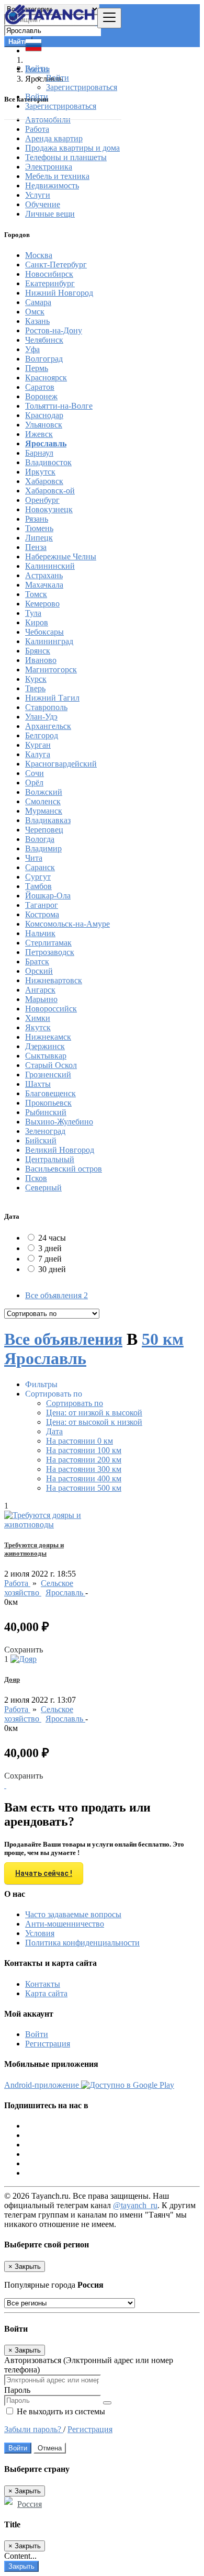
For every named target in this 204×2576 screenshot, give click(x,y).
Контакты (43, 1984)
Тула (33, 613)
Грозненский (48, 1075)
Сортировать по (75, 1403)
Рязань (37, 519)
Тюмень (39, 528)
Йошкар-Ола (48, 896)
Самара (38, 302)
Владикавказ (48, 820)
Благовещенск (50, 1093)
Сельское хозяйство (39, 1588)
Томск (36, 594)
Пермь (37, 368)
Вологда (40, 839)
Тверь (35, 688)
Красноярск (46, 378)
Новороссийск (51, 1009)
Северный (43, 1188)
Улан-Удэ (41, 717)
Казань (37, 321)
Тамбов (38, 886)
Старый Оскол (51, 1065)
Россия (30, 2504)
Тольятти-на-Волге (59, 406)
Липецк (39, 538)
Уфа (32, 349)
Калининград (49, 641)
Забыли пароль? (34, 2429)
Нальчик (40, 933)
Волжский (44, 792)
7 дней (50, 1259)
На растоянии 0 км (80, 1441)
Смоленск (43, 801)
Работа (17, 1583)
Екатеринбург (50, 283)
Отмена (50, 2448)
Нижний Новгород (59, 293)
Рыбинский (46, 1112)
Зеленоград (45, 1131)
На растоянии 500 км (84, 1488)
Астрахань (44, 575)
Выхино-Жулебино (59, 1122)
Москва (39, 255)
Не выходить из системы (60, 2411)
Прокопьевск (48, 1103)
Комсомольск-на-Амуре (67, 924)
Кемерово (42, 604)
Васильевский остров (64, 1169)
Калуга (38, 754)
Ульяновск (44, 425)
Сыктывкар (46, 1056)
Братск (37, 961)
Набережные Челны (61, 556)
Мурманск (44, 811)
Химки (38, 1018)
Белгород (42, 735)
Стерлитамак (48, 943)
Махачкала (44, 585)
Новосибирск (49, 274)
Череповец (44, 830)
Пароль (17, 2390)
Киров (37, 622)
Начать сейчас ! (44, 1873)
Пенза (36, 547)
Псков (36, 1178)
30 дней (52, 1269)
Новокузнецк (49, 509)
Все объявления (56, 1295)
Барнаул (39, 453)
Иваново (41, 660)
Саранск (40, 867)
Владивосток (48, 462)
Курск (36, 679)
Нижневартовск (54, 980)
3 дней (50, 1248)
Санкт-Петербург (56, 265)
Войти (58, 78)
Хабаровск (44, 481)
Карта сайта (46, 1993)
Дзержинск (45, 1046)
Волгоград (44, 359)
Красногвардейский (61, 764)
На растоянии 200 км (84, 1460)
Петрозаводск (50, 952)
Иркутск (40, 472)
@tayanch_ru (135, 2205)
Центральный (50, 1159)
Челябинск (44, 340)
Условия (40, 1933)
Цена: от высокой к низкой (94, 1422)
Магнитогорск (51, 670)
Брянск (38, 651)
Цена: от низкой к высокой (94, 1413)
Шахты (38, 1084)
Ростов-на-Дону (54, 330)
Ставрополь (46, 707)
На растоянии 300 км (84, 1469)
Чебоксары (44, 632)
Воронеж (41, 396)
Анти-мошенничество (65, 1924)
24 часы (52, 1238)
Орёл (34, 783)
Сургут (38, 877)
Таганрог (42, 905)
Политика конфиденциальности (82, 1943)
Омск (35, 312)
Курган (38, 745)
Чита (34, 858)
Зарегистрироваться (82, 87)
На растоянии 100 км (84, 1450)
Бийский (41, 1140)
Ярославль (46, 443)
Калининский (50, 566)
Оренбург (42, 500)
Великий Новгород (60, 1150)
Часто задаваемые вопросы (73, 1914)
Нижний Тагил (52, 698)
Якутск (38, 1027)
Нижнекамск (48, 1037)
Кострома (42, 914)
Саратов (40, 387)
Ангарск (40, 990)
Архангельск (48, 726)
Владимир (43, 848)
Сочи (35, 773)
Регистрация (48, 2044)
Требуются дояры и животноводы (34, 1549)
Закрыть (21, 2566)
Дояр (12, 1679)
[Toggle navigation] (109, 18)
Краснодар (44, 415)
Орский (39, 971)
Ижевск (39, 434)
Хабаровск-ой (50, 491)
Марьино (41, 999)
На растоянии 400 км (84, 1478)
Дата (54, 1431)
